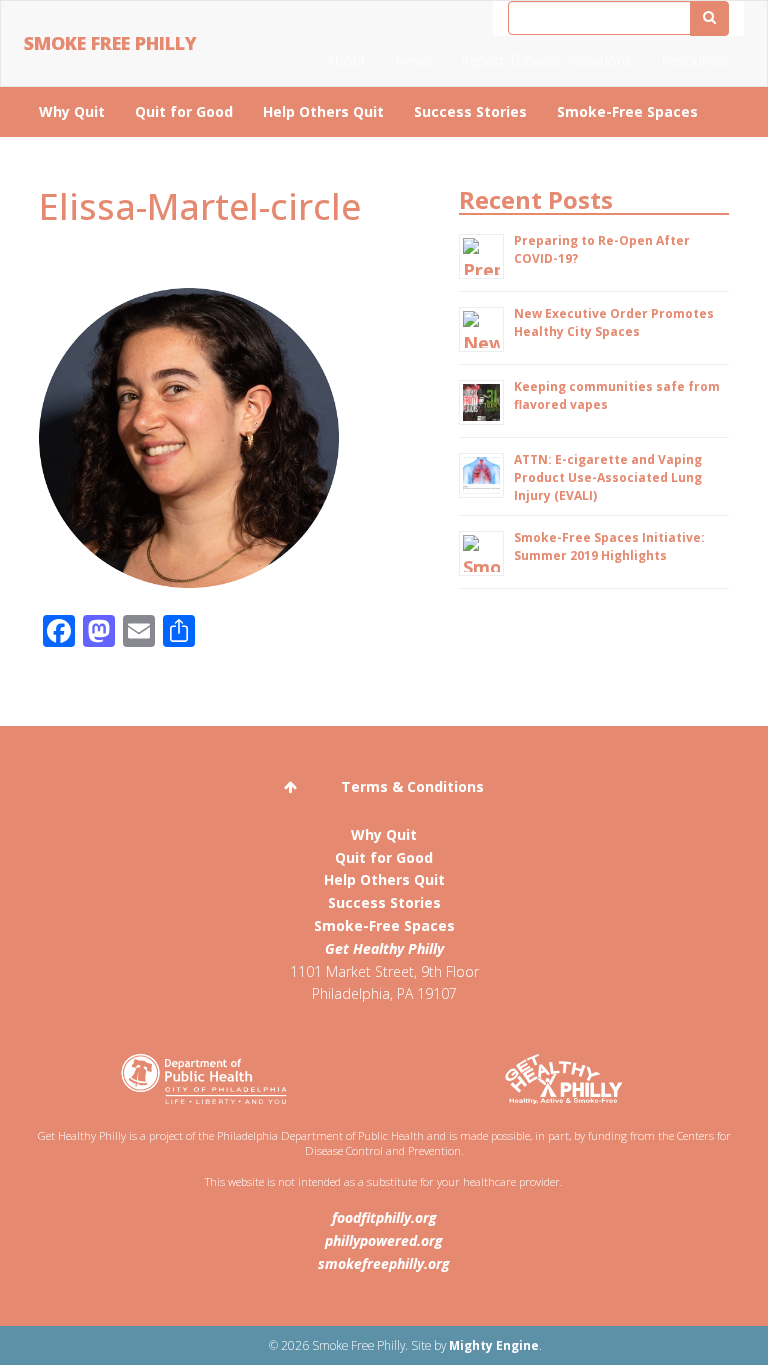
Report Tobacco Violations (546, 60)
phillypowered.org (384, 1240)
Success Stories (470, 111)
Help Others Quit (323, 111)
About (346, 60)
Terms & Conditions (412, 786)
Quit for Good (184, 111)
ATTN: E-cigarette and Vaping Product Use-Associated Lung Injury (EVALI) (608, 477)
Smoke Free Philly (110, 43)
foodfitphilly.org (384, 1217)
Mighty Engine (494, 1345)
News (413, 60)
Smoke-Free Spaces (627, 111)
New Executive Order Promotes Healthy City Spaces (614, 322)
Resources (695, 60)
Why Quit (72, 111)
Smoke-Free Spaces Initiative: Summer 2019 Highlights (609, 546)
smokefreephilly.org (384, 1263)
